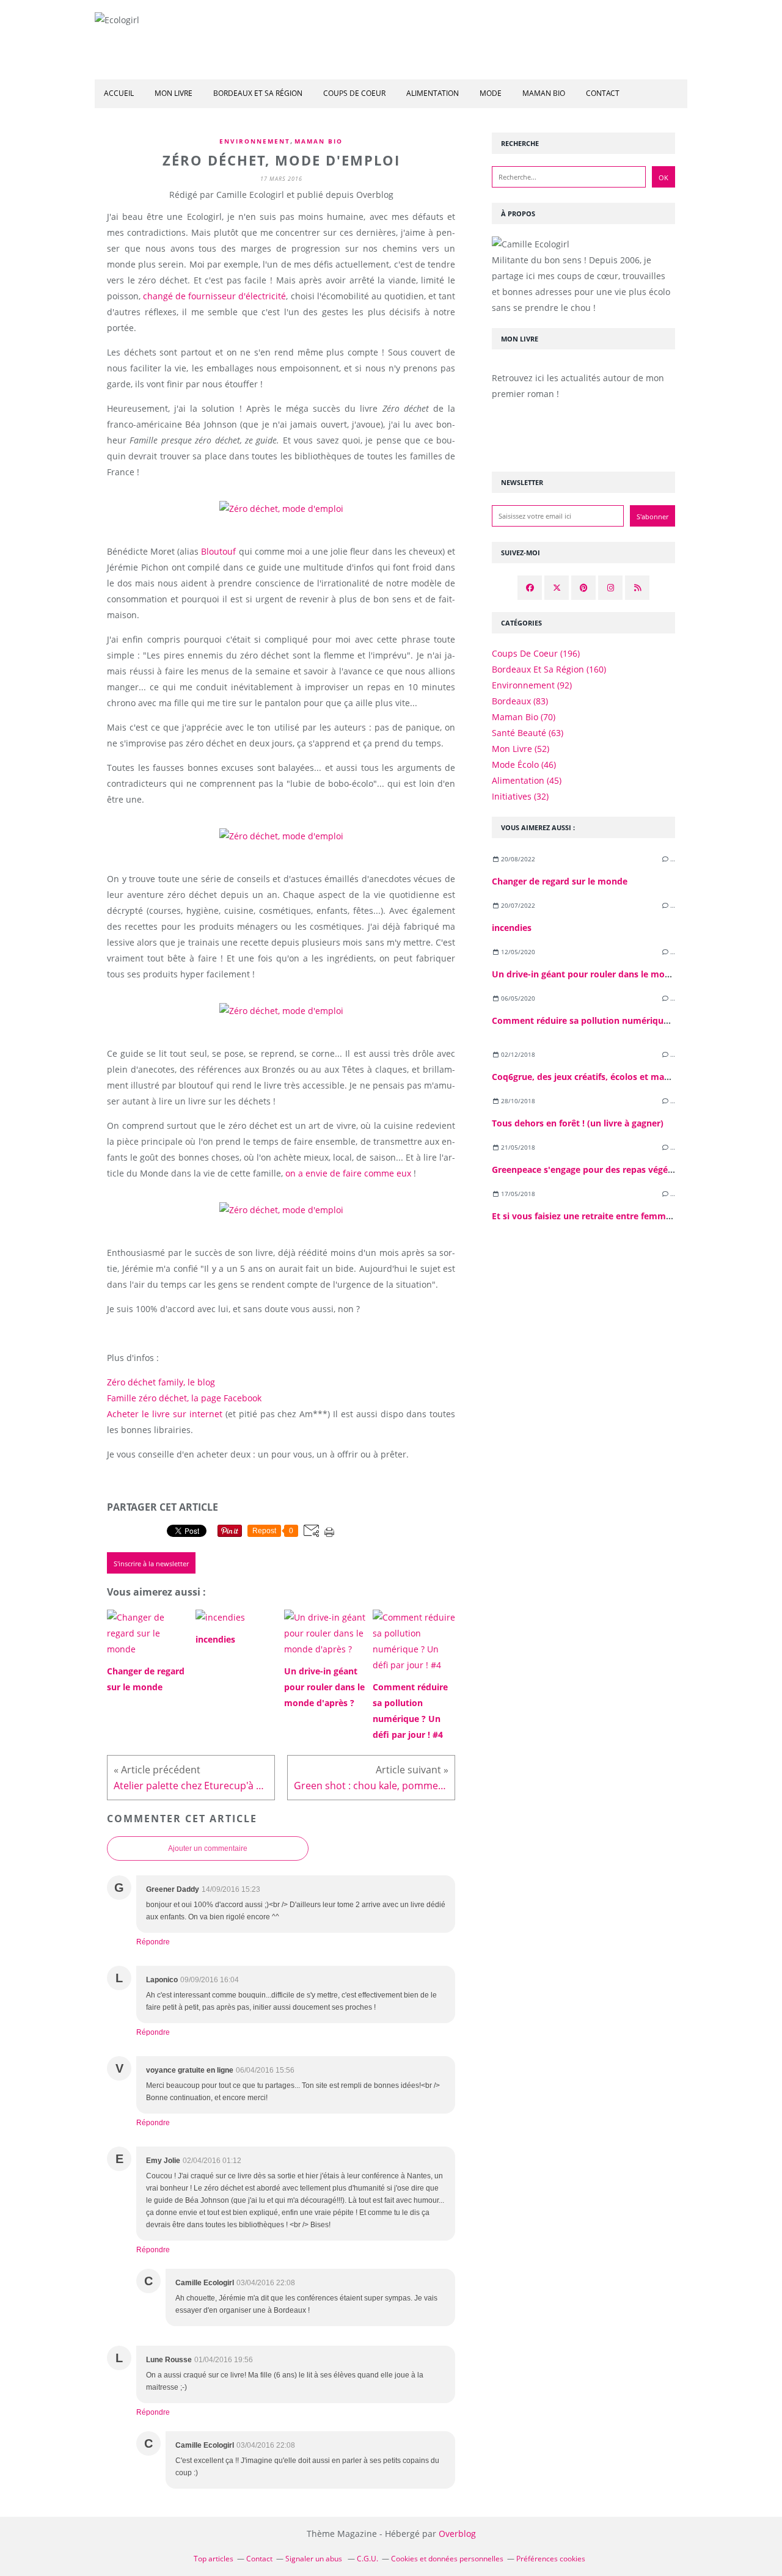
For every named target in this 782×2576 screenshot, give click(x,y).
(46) (524, 764)
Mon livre (174, 93)
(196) (536, 653)
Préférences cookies (551, 2559)
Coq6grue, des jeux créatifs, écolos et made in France (604, 1077)
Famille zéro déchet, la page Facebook (184, 1398)
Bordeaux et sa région (258, 93)
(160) (549, 669)
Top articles (214, 2559)
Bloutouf (218, 551)
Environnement (255, 141)
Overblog (457, 2534)
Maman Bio (319, 141)
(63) (528, 733)
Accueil (119, 93)
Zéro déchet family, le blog (161, 1382)
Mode (491, 93)
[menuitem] (119, 94)
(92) (532, 685)
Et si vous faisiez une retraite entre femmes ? (587, 1216)
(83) (520, 701)
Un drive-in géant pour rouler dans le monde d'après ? (606, 974)
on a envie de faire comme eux (348, 1173)
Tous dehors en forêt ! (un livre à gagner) (578, 1123)
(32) (520, 796)
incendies (512, 928)
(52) (521, 749)
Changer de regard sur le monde (560, 881)
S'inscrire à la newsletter (151, 1563)
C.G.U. (367, 2559)
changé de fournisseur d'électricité (214, 296)
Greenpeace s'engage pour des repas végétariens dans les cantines (632, 1169)
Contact (603, 93)
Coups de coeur (354, 93)
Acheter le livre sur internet (165, 1414)
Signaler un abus (315, 2559)
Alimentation (433, 93)
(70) (524, 717)
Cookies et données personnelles (447, 2559)
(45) (527, 780)
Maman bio (544, 93)
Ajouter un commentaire (208, 1848)
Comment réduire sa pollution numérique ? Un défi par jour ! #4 (627, 1020)
